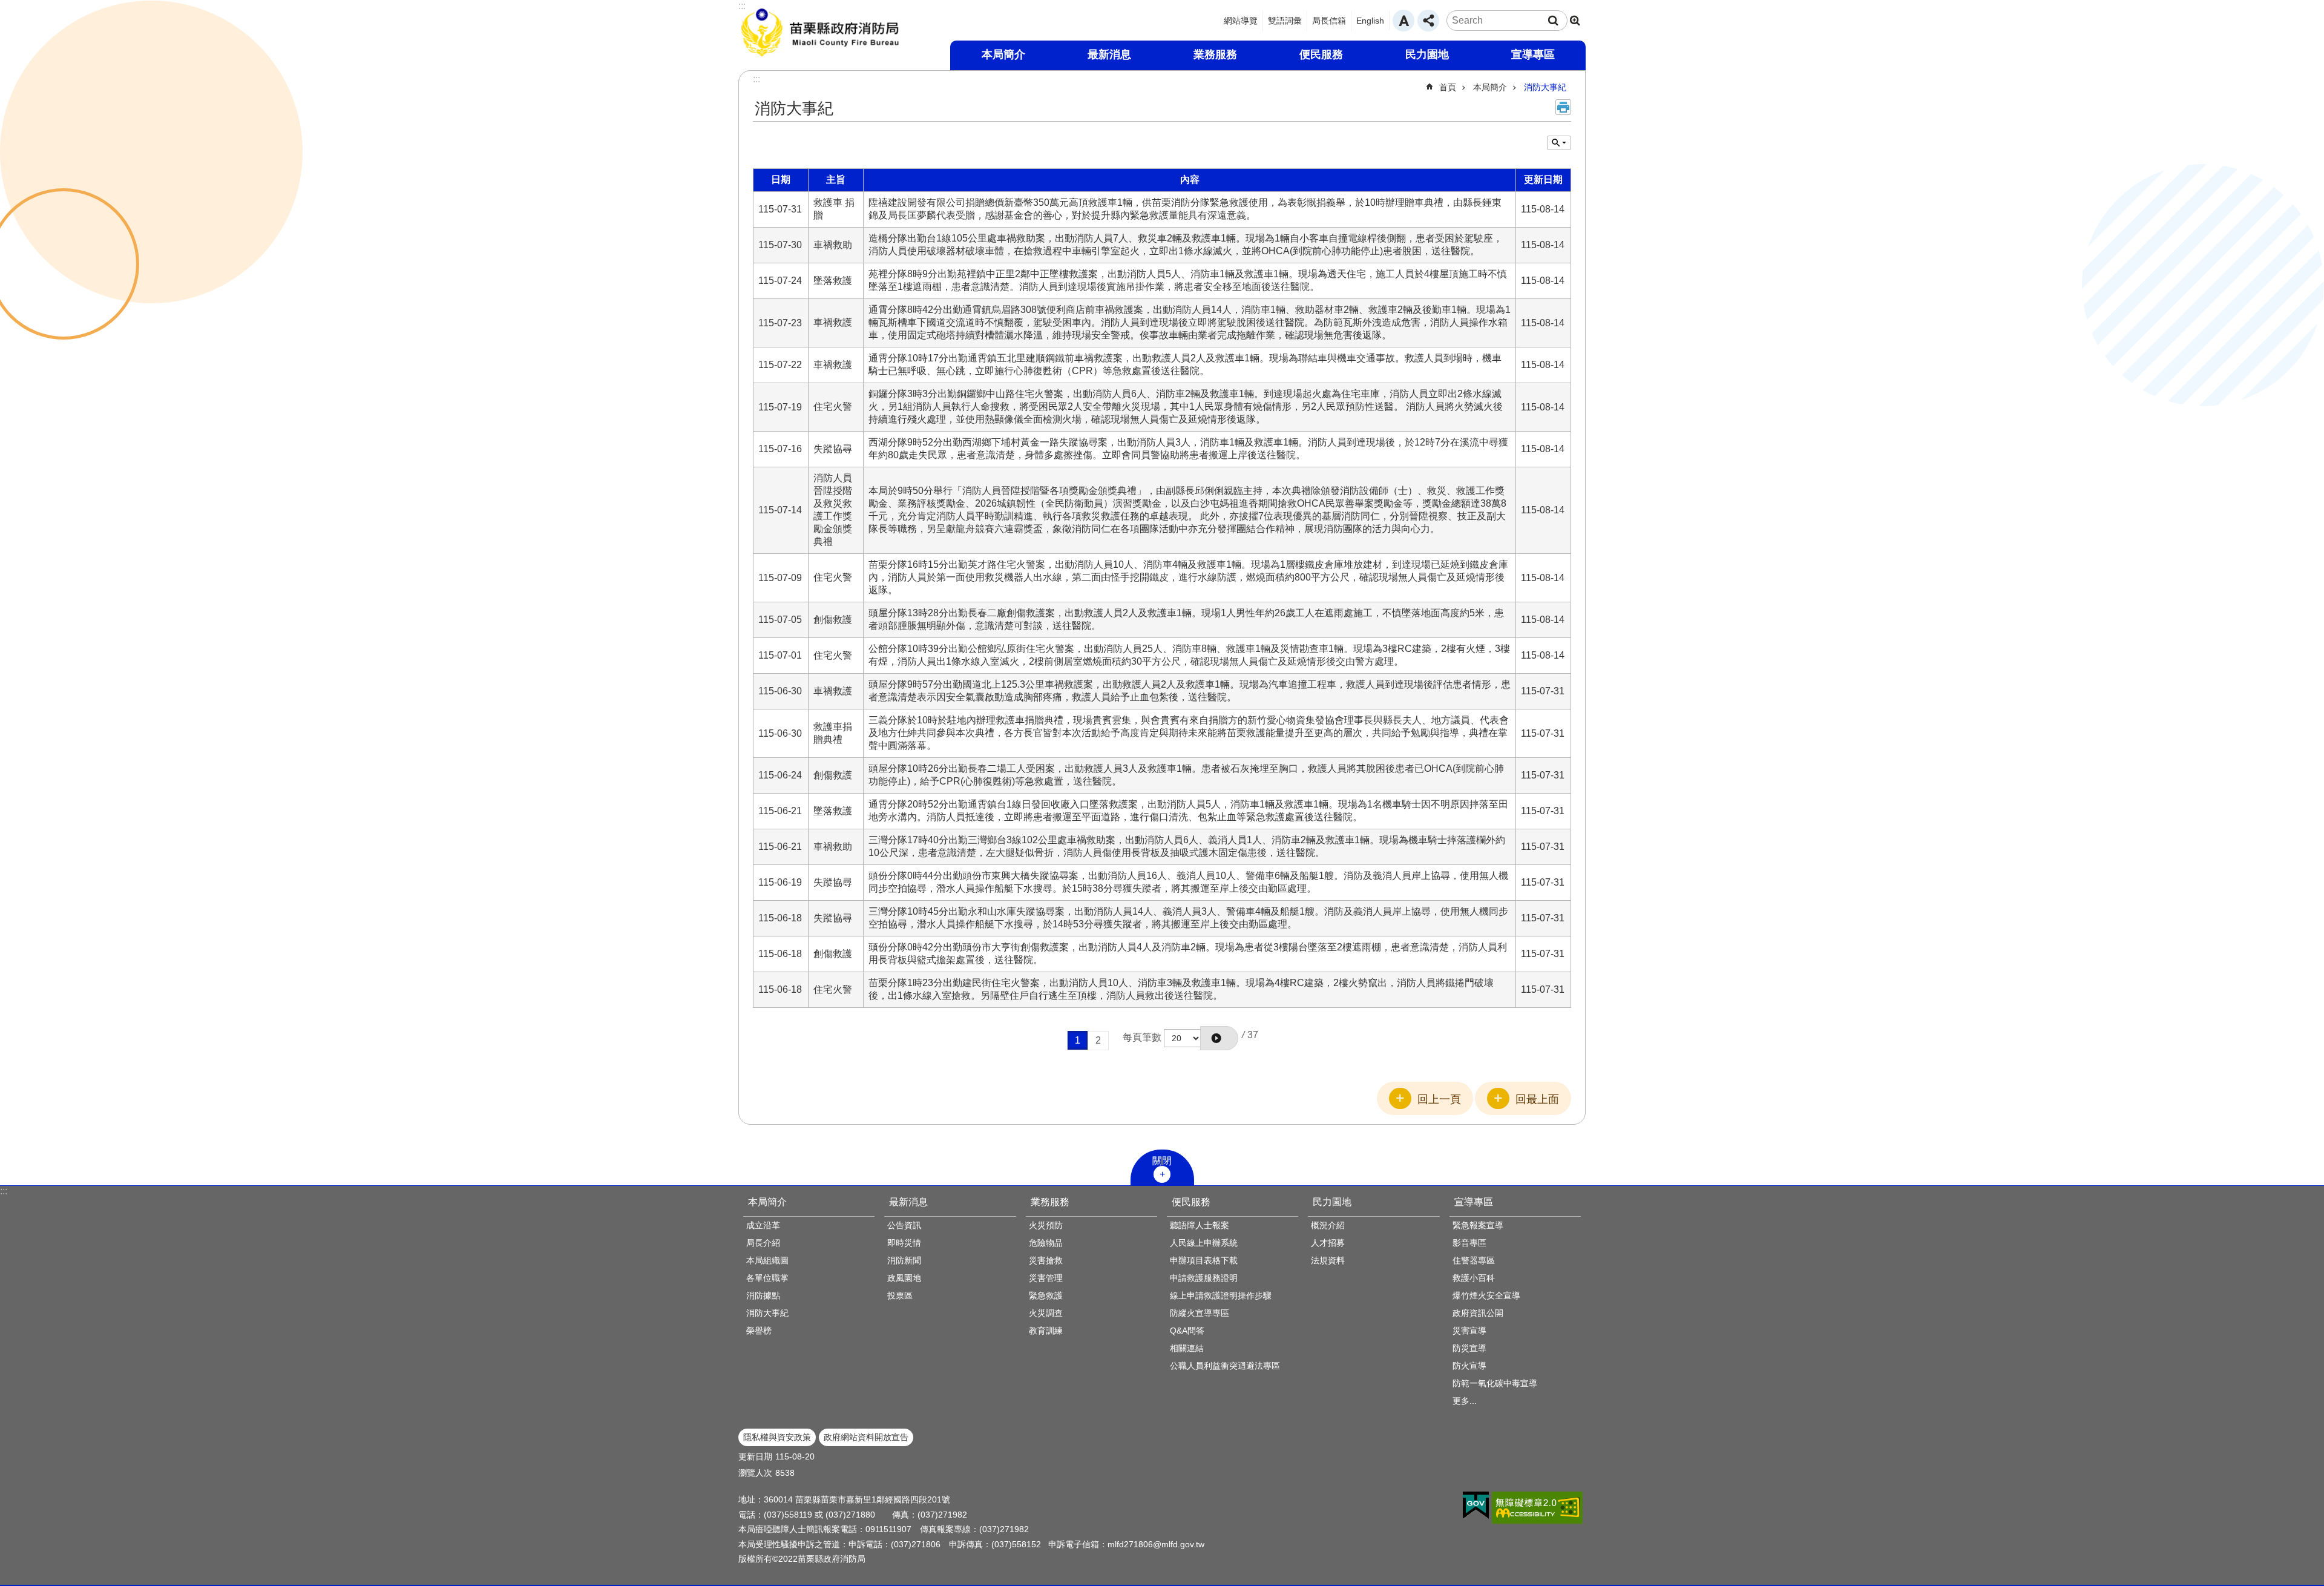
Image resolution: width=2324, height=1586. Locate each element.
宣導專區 (1474, 1202)
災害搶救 (1046, 1260)
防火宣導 (1469, 1366)
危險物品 (1046, 1243)
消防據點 (763, 1295)
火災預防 (1046, 1225)
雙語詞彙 (1285, 21)
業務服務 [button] (1215, 54)
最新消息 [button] (1109, 54)
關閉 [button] (1162, 1161)
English (1370, 21)
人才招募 (1328, 1243)
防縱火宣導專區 (1200, 1313)
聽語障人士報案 (1200, 1225)
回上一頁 (1439, 1099)
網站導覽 (1241, 21)
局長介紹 (763, 1243)
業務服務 (1050, 1202)
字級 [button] (1403, 21)
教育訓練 (1046, 1331)
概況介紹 (1328, 1225)
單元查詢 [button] (1559, 143)
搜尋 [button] (1553, 21)
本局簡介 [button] (1003, 54)
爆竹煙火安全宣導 (1486, 1295)
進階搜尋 (1575, 21)
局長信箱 (1329, 21)
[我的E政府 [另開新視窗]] (1476, 1505)
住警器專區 (1474, 1260)
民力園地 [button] (1427, 54)
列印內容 (1563, 107)
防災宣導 (1469, 1348)
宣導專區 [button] (1533, 54)
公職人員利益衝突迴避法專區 (1225, 1366)
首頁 (1448, 87)
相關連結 (1187, 1348)
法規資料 (1328, 1260)
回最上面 (1537, 1099)
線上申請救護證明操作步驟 (1221, 1295)
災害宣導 (1469, 1331)
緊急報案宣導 (1478, 1225)
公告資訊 (904, 1225)
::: (4, 1191)
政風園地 (904, 1278)
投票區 (900, 1295)
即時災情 (904, 1243)
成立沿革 (763, 1225)
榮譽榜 (759, 1331)
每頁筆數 (1142, 1037)
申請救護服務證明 (1204, 1278)
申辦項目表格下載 (1204, 1260)
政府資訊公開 (1478, 1313)
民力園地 (1332, 1202)
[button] (1219, 1038)
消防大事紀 (1545, 87)
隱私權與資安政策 (777, 1437)
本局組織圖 (767, 1260)
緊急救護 (1046, 1295)
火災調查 (1046, 1313)
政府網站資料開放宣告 (866, 1437)
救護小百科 (1474, 1278)
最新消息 (908, 1202)
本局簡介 (1490, 87)
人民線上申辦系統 (1204, 1243)
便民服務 (1191, 1202)
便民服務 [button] (1321, 54)
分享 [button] (1428, 21)
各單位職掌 (767, 1278)
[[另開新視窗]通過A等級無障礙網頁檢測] (1537, 1508)
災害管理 (1046, 1278)
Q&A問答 (1187, 1331)
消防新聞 (904, 1260)
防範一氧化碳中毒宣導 (1495, 1383)
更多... (1465, 1401)
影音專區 (1469, 1243)
